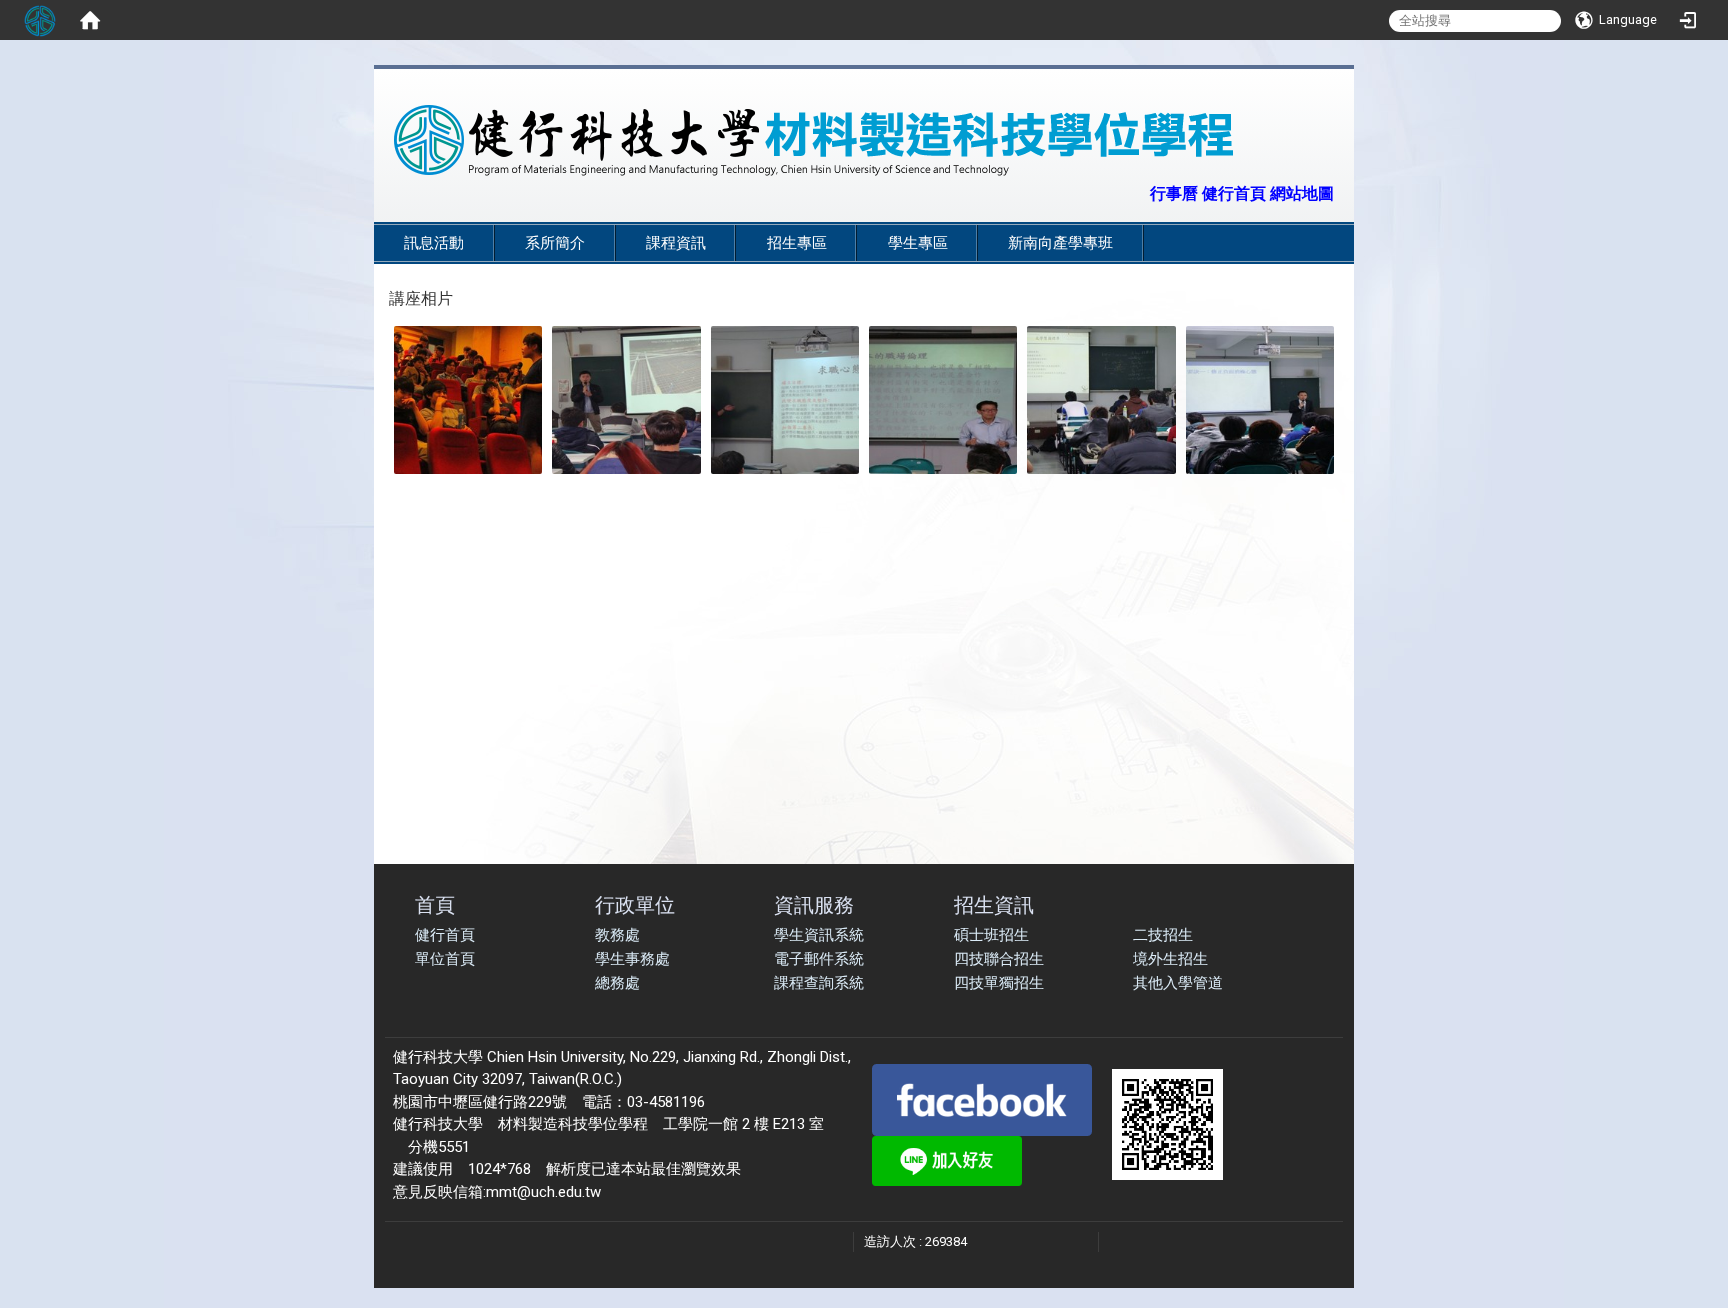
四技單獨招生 (999, 983)
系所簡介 (555, 243)
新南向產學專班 (1060, 243)
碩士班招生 (991, 935)
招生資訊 (994, 904)
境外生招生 (1170, 959)
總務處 (617, 983)
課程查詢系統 (819, 983)
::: (1139, 191)
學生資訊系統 (819, 935)
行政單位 (635, 904)
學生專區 (918, 243)
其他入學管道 (1178, 983)
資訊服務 (814, 904)
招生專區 (797, 243)
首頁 (435, 904)
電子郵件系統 (819, 959)
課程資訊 (676, 243)
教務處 (617, 935)
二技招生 (1163, 935)
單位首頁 (445, 959)
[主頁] (814, 140)
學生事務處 (632, 959)
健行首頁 (445, 935)
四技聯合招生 (999, 959)
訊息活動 (434, 243)
